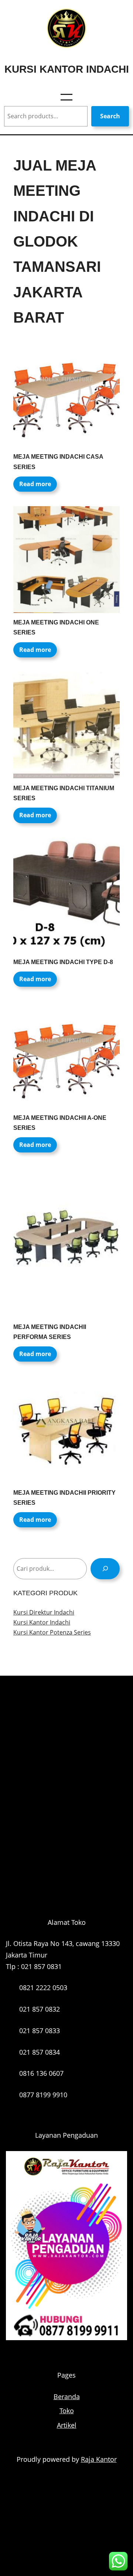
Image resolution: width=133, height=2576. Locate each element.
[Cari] (105, 1569)
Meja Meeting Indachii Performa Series (50, 1332)
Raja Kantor (99, 2459)
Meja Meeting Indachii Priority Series (64, 1498)
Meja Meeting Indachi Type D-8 (63, 962)
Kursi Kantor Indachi (67, 69)
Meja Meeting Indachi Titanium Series (64, 793)
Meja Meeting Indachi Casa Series (58, 462)
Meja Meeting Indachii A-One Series (60, 1123)
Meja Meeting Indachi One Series (56, 627)
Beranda (67, 2397)
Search (110, 116)
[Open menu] (66, 97)
